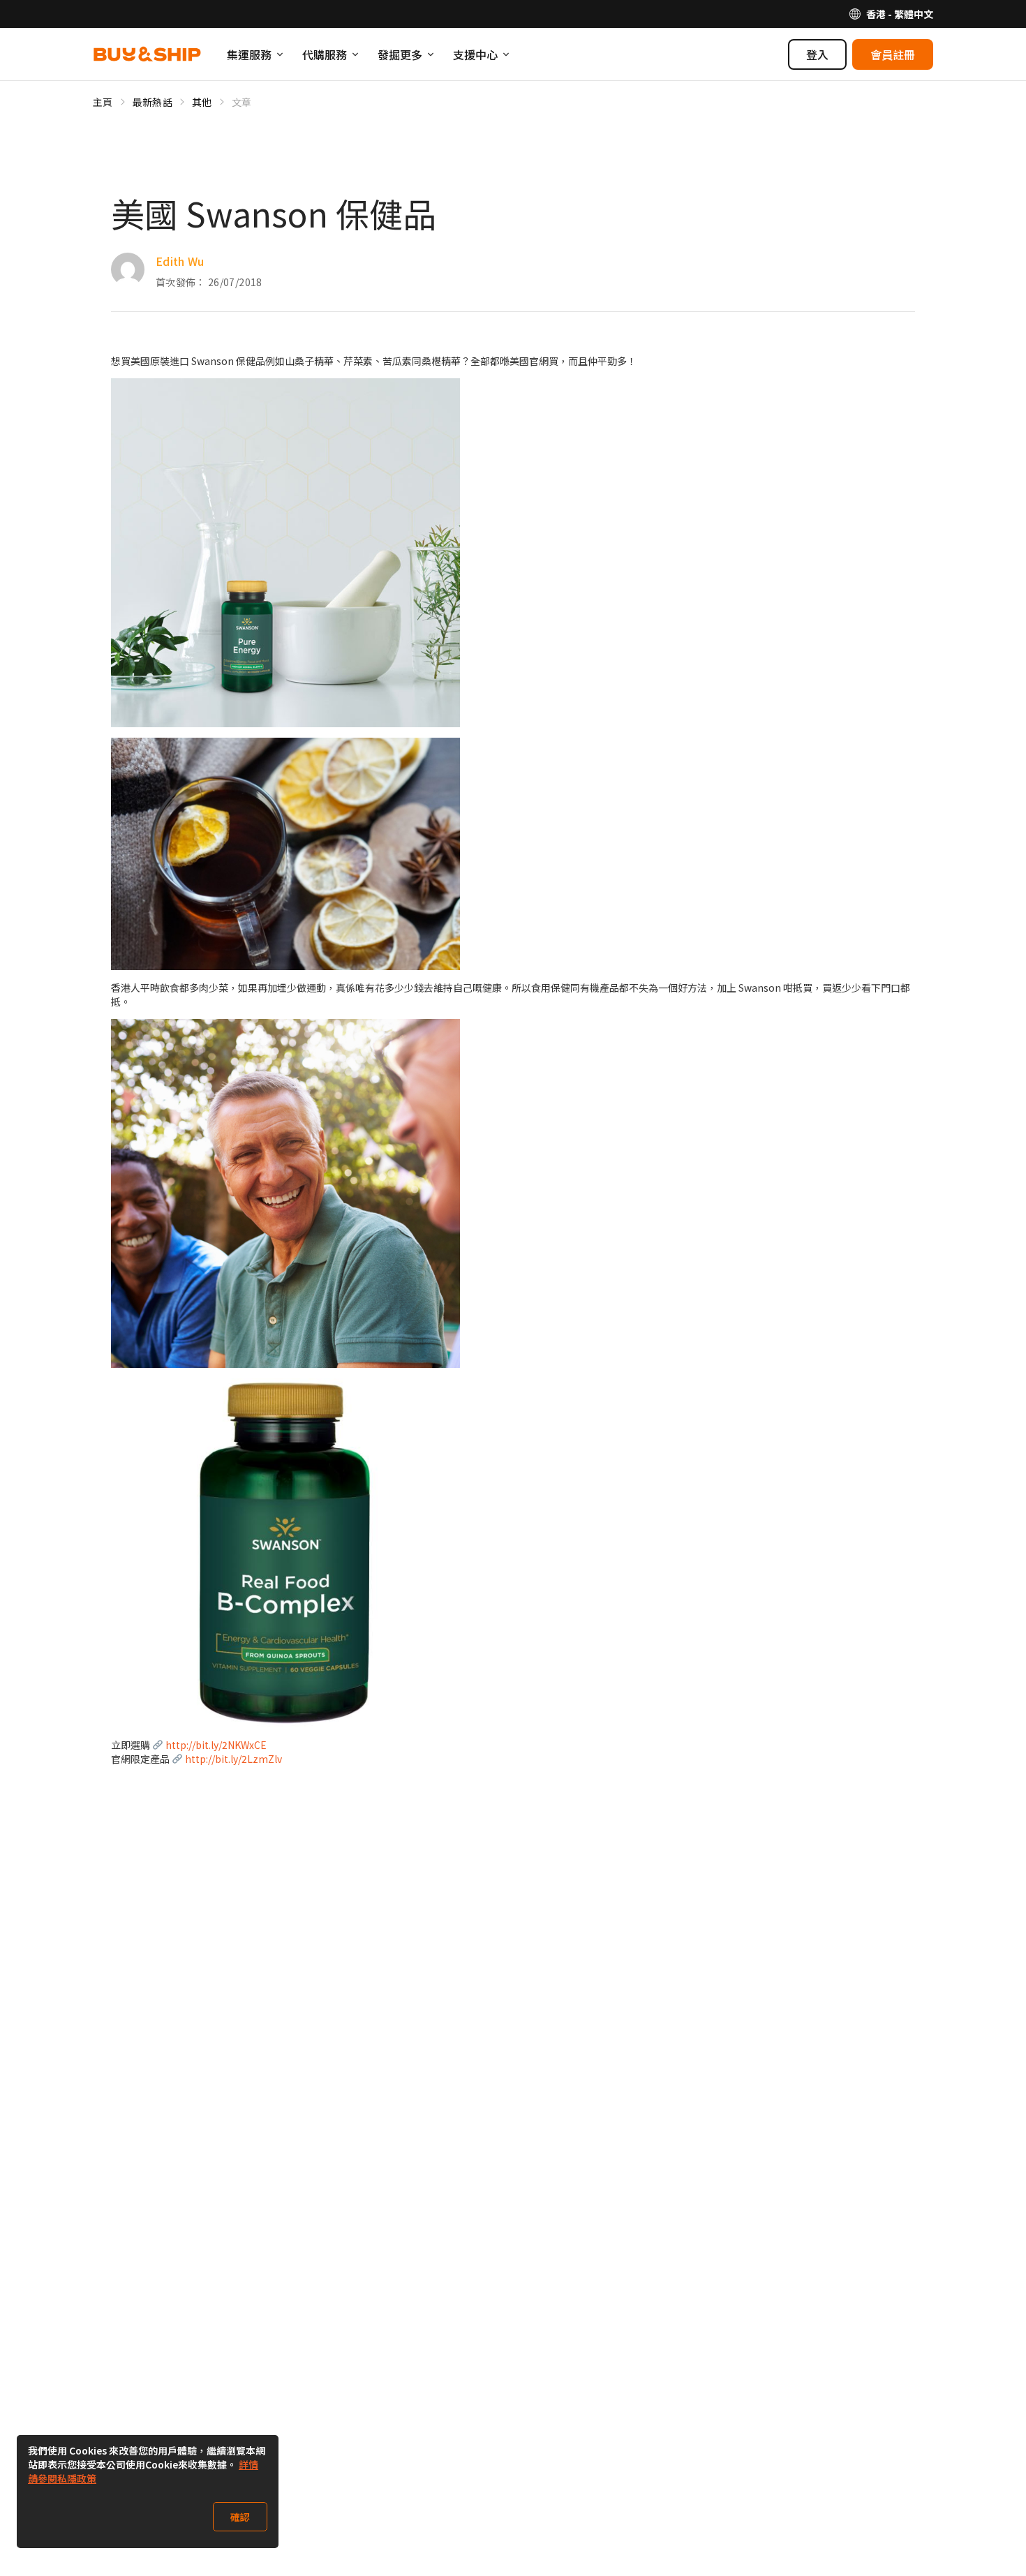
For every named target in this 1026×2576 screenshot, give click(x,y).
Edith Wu (180, 261)
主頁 (103, 102)
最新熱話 (153, 102)
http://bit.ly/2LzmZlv (233, 1759)
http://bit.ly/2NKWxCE (216, 1745)
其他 (202, 102)
